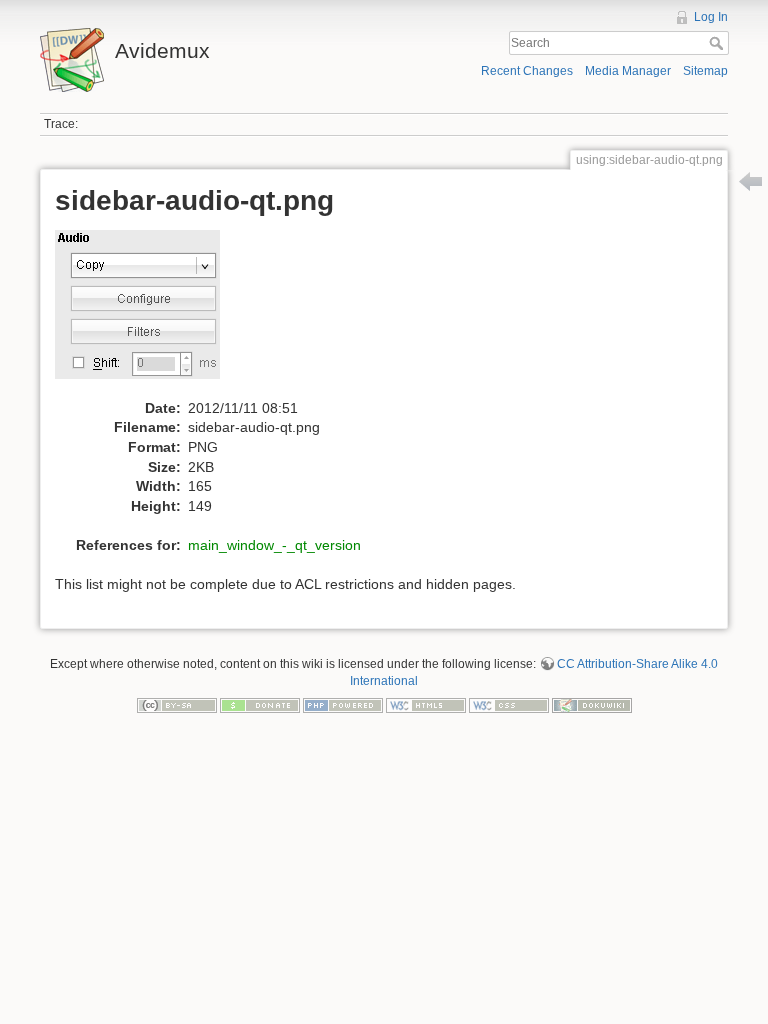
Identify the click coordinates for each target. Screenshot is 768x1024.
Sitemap (705, 71)
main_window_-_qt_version (274, 545)
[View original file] (148, 313)
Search (718, 43)
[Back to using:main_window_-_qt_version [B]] (751, 181)
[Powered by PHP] (343, 704)
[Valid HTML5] (426, 704)
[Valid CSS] (509, 704)
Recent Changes (527, 71)
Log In (711, 17)
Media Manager (628, 71)
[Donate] (260, 704)
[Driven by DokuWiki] (592, 704)
